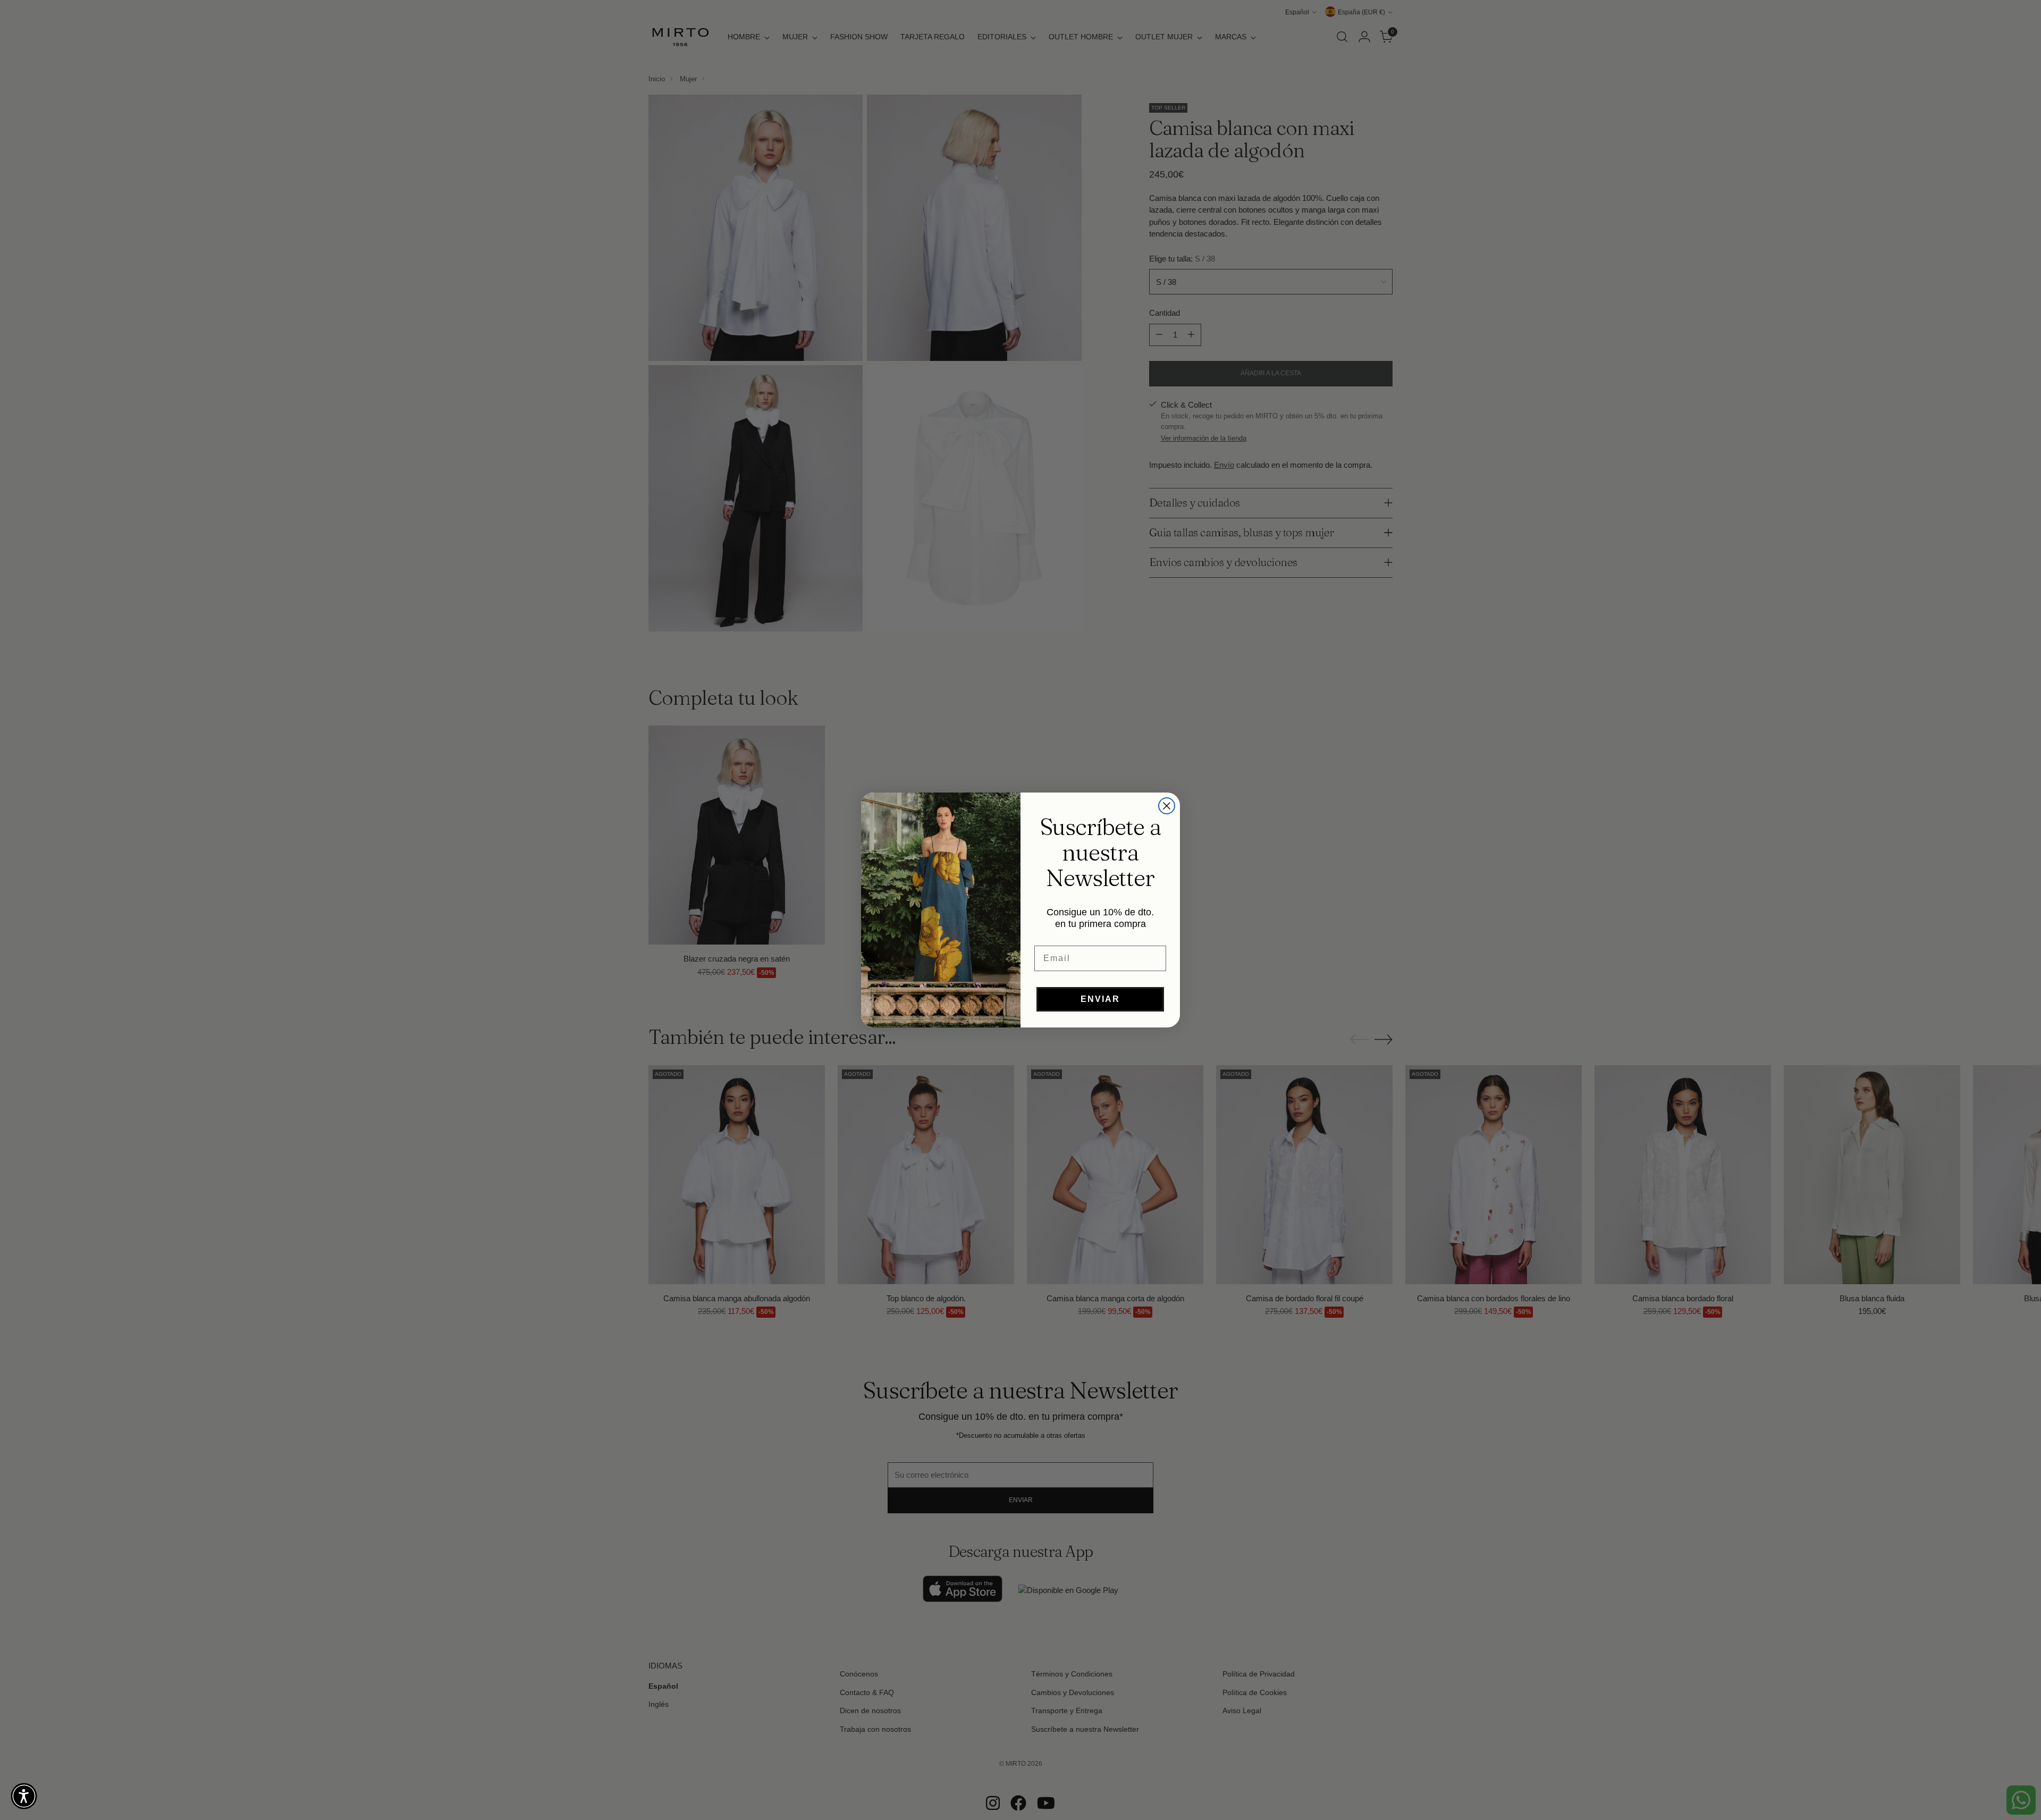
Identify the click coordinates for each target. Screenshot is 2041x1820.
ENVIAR (1100, 999)
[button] (24, 1796)
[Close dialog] (1167, 806)
